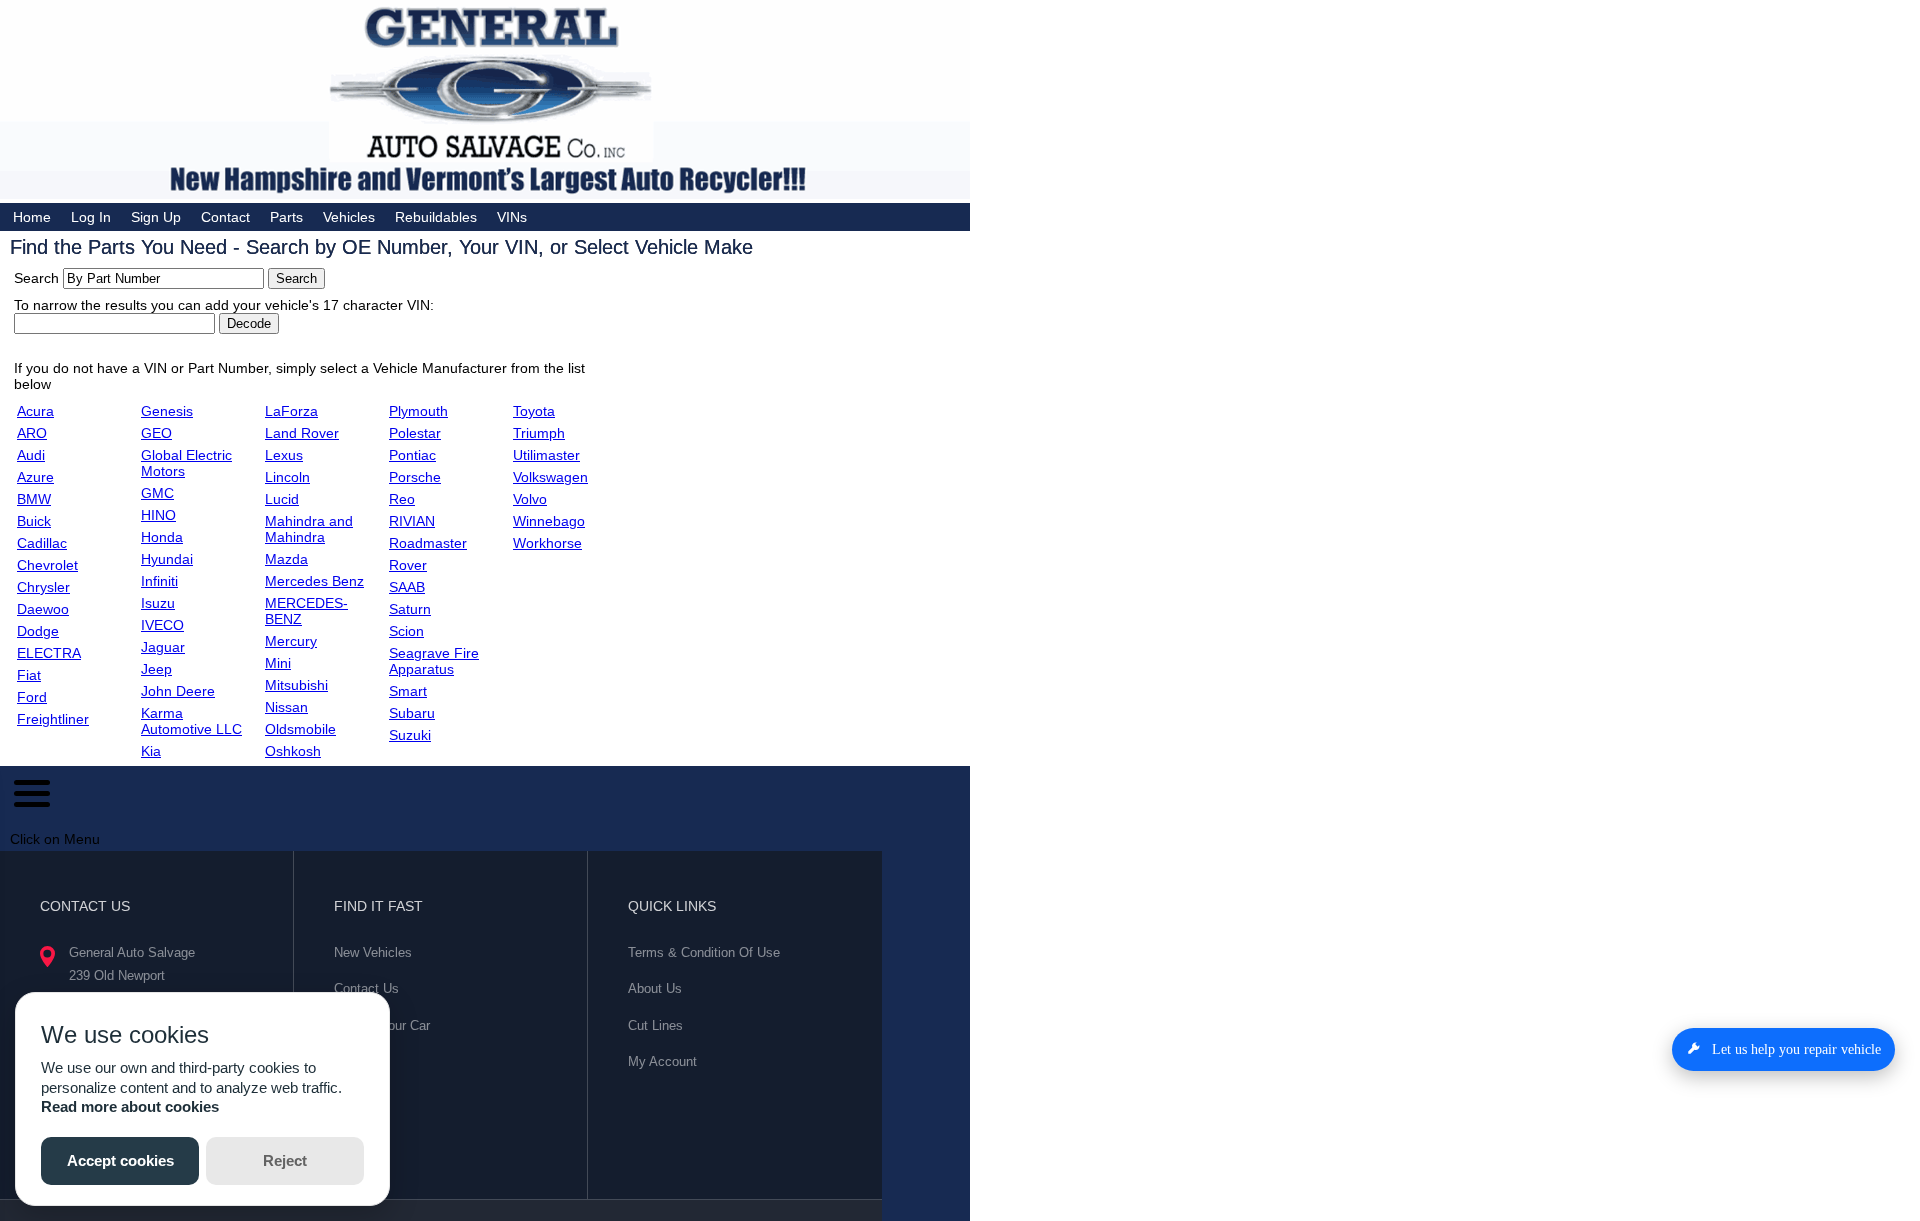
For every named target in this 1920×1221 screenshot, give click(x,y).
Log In (91, 217)
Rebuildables (436, 217)
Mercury (291, 641)
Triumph (539, 433)
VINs (512, 217)
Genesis (167, 411)
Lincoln (287, 477)
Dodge (38, 631)
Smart (408, 691)
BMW (34, 499)
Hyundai (167, 559)
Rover (408, 565)
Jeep (156, 669)
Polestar (415, 433)
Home (32, 217)
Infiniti (159, 581)
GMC (157, 493)
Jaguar (163, 647)
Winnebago (549, 521)
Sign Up (156, 217)
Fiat (29, 675)
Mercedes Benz (314, 581)
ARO (32, 433)
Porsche (415, 477)
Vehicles (349, 217)
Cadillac (42, 543)
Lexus (284, 455)
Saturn (410, 609)
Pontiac (412, 455)
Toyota (534, 411)
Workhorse (547, 543)
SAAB (407, 587)
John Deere (178, 691)
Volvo (530, 499)
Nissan (286, 707)
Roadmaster (428, 543)
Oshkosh (293, 751)
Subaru (412, 713)
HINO (158, 515)
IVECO (162, 625)
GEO (156, 433)
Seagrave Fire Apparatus (434, 661)
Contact (225, 217)
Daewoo (43, 609)
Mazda (286, 559)
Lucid (282, 499)
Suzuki (410, 735)
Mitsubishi (296, 685)
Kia (151, 751)
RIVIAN (412, 521)
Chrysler (43, 587)
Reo (402, 499)
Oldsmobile (300, 729)
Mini (278, 663)
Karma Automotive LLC (191, 721)
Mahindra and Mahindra (309, 529)
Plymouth (418, 411)
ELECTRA (49, 653)
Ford (32, 697)
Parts (286, 217)
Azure (35, 477)
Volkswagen (550, 477)
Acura (35, 411)
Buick (34, 521)
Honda (162, 537)
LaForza (291, 411)
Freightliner (53, 719)
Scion (406, 631)
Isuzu (158, 603)
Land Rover (302, 433)
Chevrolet (47, 565)
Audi (31, 455)
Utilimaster (546, 455)
